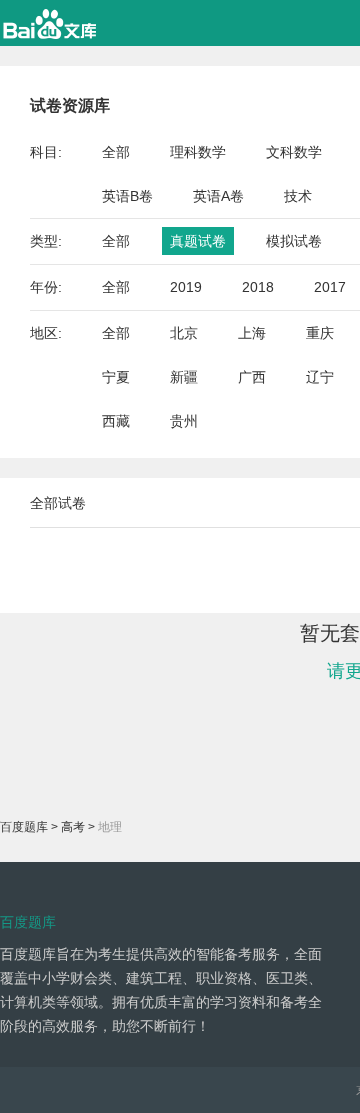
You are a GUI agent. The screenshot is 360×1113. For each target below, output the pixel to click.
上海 (252, 333)
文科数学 (294, 152)
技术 (298, 196)
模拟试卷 (294, 241)
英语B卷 (127, 196)
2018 (258, 287)
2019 (186, 287)
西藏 (116, 421)
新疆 (184, 377)
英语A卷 (218, 196)
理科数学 (198, 152)
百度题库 (24, 827)
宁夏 (116, 377)
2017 (330, 287)
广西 (252, 377)
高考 (73, 827)
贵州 (184, 421)
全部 (116, 152)
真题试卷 (198, 241)
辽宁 (320, 377)
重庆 (320, 333)
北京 (184, 333)
